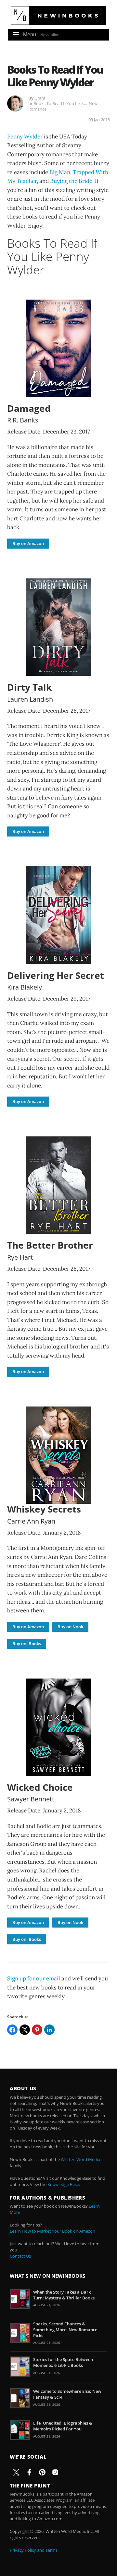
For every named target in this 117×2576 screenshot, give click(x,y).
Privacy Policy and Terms (34, 2550)
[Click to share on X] (25, 2030)
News (94, 103)
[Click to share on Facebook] (12, 2030)
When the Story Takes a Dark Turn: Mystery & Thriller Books (64, 2295)
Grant (40, 98)
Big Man (60, 172)
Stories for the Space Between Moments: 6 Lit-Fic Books (63, 2362)
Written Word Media (80, 2159)
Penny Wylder (25, 137)
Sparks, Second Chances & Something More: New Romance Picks (65, 2330)
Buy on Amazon (28, 543)
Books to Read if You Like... (60, 103)
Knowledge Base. (64, 2184)
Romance (37, 109)
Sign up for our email (34, 1978)
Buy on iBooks (27, 1644)
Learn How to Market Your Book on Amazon (52, 2231)
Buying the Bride (71, 181)
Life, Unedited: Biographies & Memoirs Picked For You (63, 2426)
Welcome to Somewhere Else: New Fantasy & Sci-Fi (67, 2394)
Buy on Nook (70, 1627)
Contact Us (20, 2256)
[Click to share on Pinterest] (37, 2030)
